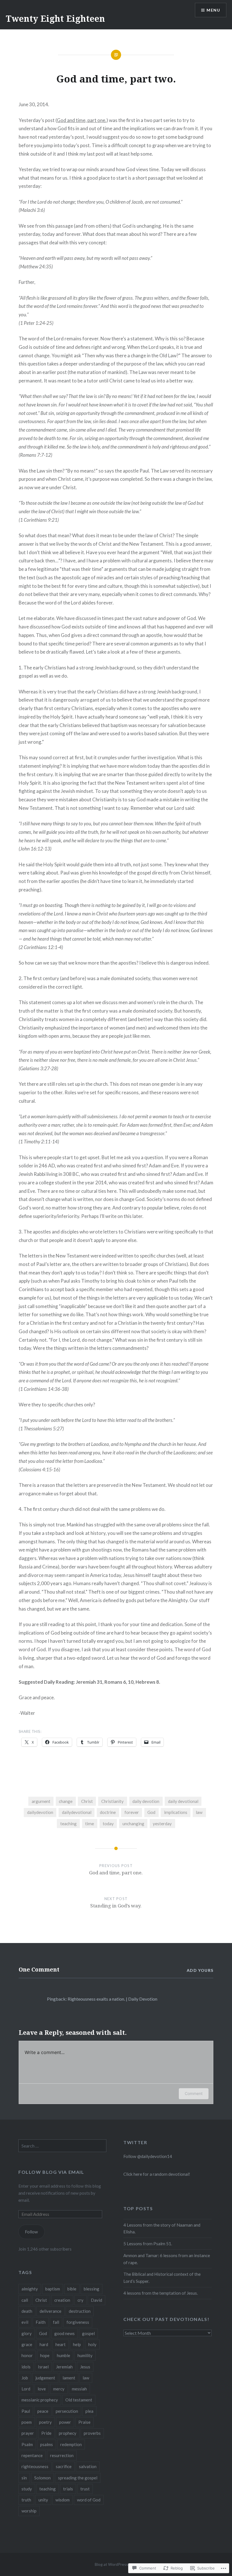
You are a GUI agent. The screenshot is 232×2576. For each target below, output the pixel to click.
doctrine (108, 1812)
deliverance (51, 2311)
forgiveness (78, 2322)
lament (69, 2378)
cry (80, 2300)
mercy (59, 2389)
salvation (88, 2466)
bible (72, 2289)
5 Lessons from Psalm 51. (148, 2244)
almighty (30, 2289)
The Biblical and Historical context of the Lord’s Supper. (162, 2278)
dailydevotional (77, 1812)
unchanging (133, 1824)
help (77, 2344)
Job (25, 2378)
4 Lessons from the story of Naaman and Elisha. (162, 2228)
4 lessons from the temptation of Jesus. (161, 2293)
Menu (213, 10)
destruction (80, 2311)
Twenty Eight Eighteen (55, 19)
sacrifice (64, 2466)
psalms (47, 2444)
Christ (87, 1801)
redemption (71, 2444)
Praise (84, 2422)
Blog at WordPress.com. (116, 2564)
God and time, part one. (82, 120)
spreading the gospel (78, 2478)
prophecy (68, 2433)
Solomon (42, 2478)
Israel (43, 2367)
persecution (67, 2411)
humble (64, 2355)
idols (26, 2367)
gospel (88, 2333)
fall (56, 2322)
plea (89, 2411)
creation (62, 2300)
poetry (45, 2422)
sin (24, 2478)
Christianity (112, 1801)
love (42, 2389)
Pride (46, 2433)
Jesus (85, 2367)
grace (27, 2344)
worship (29, 2511)
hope (45, 2355)
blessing (92, 2289)
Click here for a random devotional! (157, 2174)
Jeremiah (64, 2367)
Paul (26, 2411)
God (151, 1812)
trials (68, 2489)
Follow (31, 2232)
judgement (45, 2378)
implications (176, 1812)
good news (65, 2333)
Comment (194, 2093)
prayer (28, 2433)
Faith (41, 2322)
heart (61, 2344)
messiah (79, 2389)
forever (132, 1812)
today (108, 1824)
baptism (53, 2289)
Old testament (79, 2400)
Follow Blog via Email (51, 2172)
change (66, 1801)
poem (27, 2422)
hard (44, 2344)
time (90, 1824)
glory (27, 2333)
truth (26, 2500)
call (25, 2300)
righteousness (35, 2466)
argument (41, 1801)
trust (85, 2489)
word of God (89, 2500)
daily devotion (146, 1801)
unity (43, 2500)
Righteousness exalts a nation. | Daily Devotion (112, 1999)
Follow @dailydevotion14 (148, 2156)
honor (27, 2355)
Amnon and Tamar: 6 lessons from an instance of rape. (167, 2259)
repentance (32, 2455)
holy (92, 2344)
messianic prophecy (40, 2400)
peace (43, 2411)
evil (25, 2322)
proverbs (92, 2433)
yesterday (162, 1824)
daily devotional (183, 1801)
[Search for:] (62, 2146)
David (96, 2300)
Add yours (200, 1970)
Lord (26, 2389)
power (65, 2422)
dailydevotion (40, 1812)
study (27, 2489)
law (199, 1812)
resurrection (62, 2455)
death (27, 2311)
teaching (68, 1824)
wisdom (63, 2500)
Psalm (27, 2444)
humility (85, 2355)
